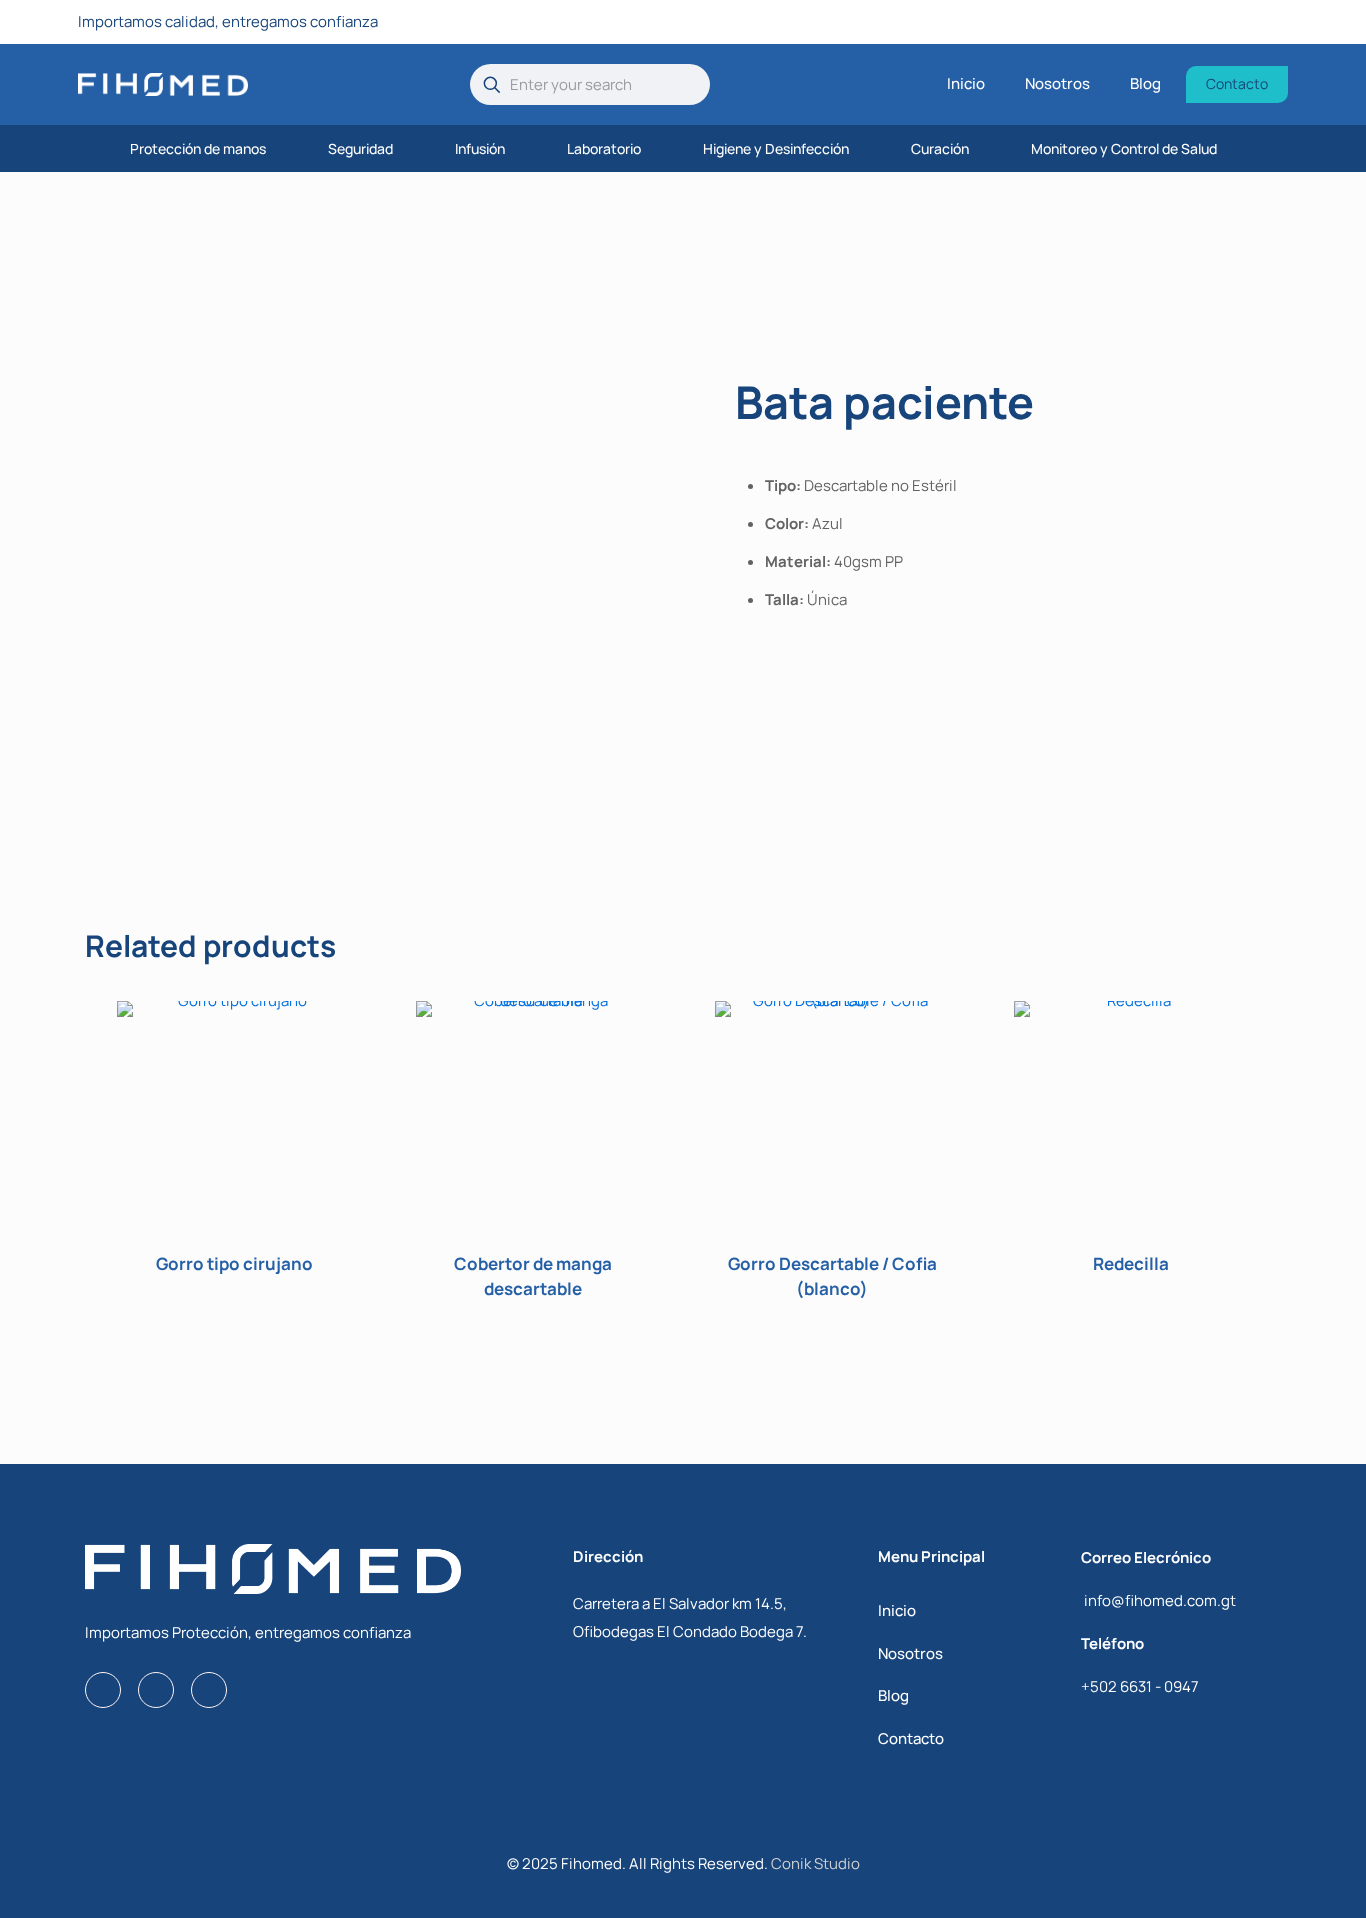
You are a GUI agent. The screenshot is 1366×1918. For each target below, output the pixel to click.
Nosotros (910, 1653)
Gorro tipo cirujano (234, 1263)
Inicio (897, 1610)
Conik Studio (815, 1863)
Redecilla (1131, 1263)
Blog (893, 1695)
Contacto (911, 1738)
